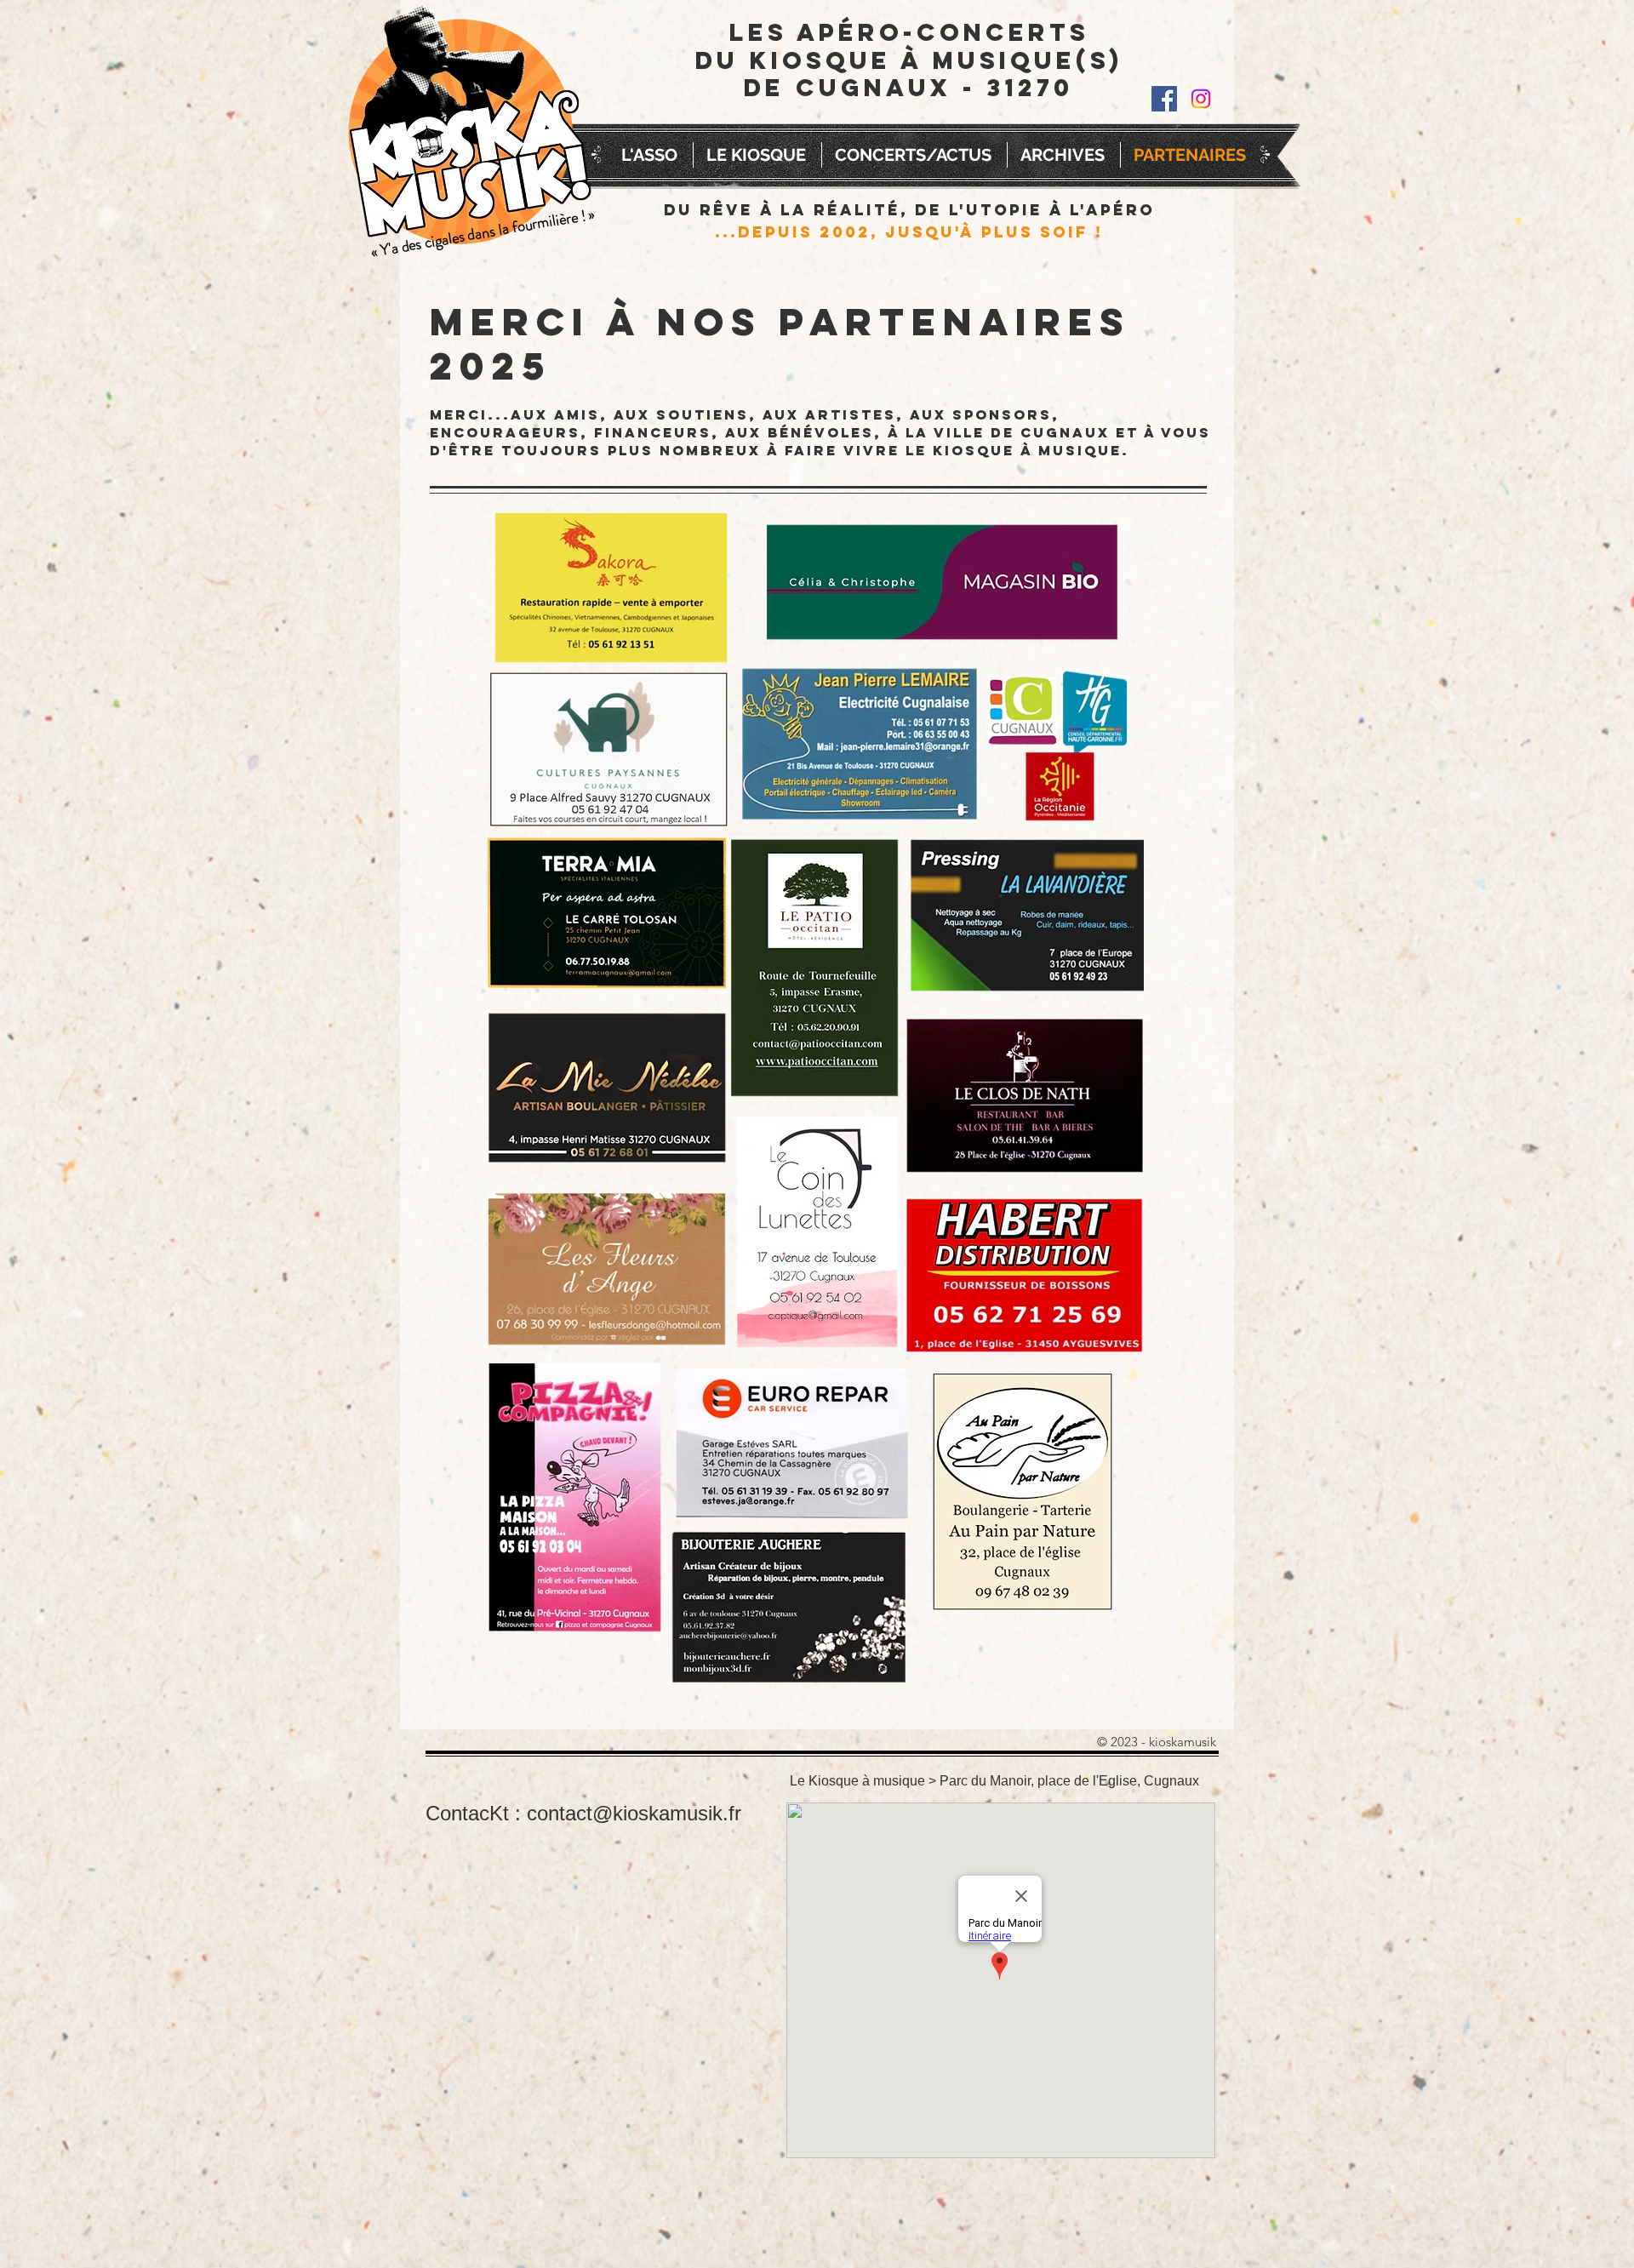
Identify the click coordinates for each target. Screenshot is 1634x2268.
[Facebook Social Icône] (1164, 99)
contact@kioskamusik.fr (634, 1813)
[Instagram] (1201, 99)
